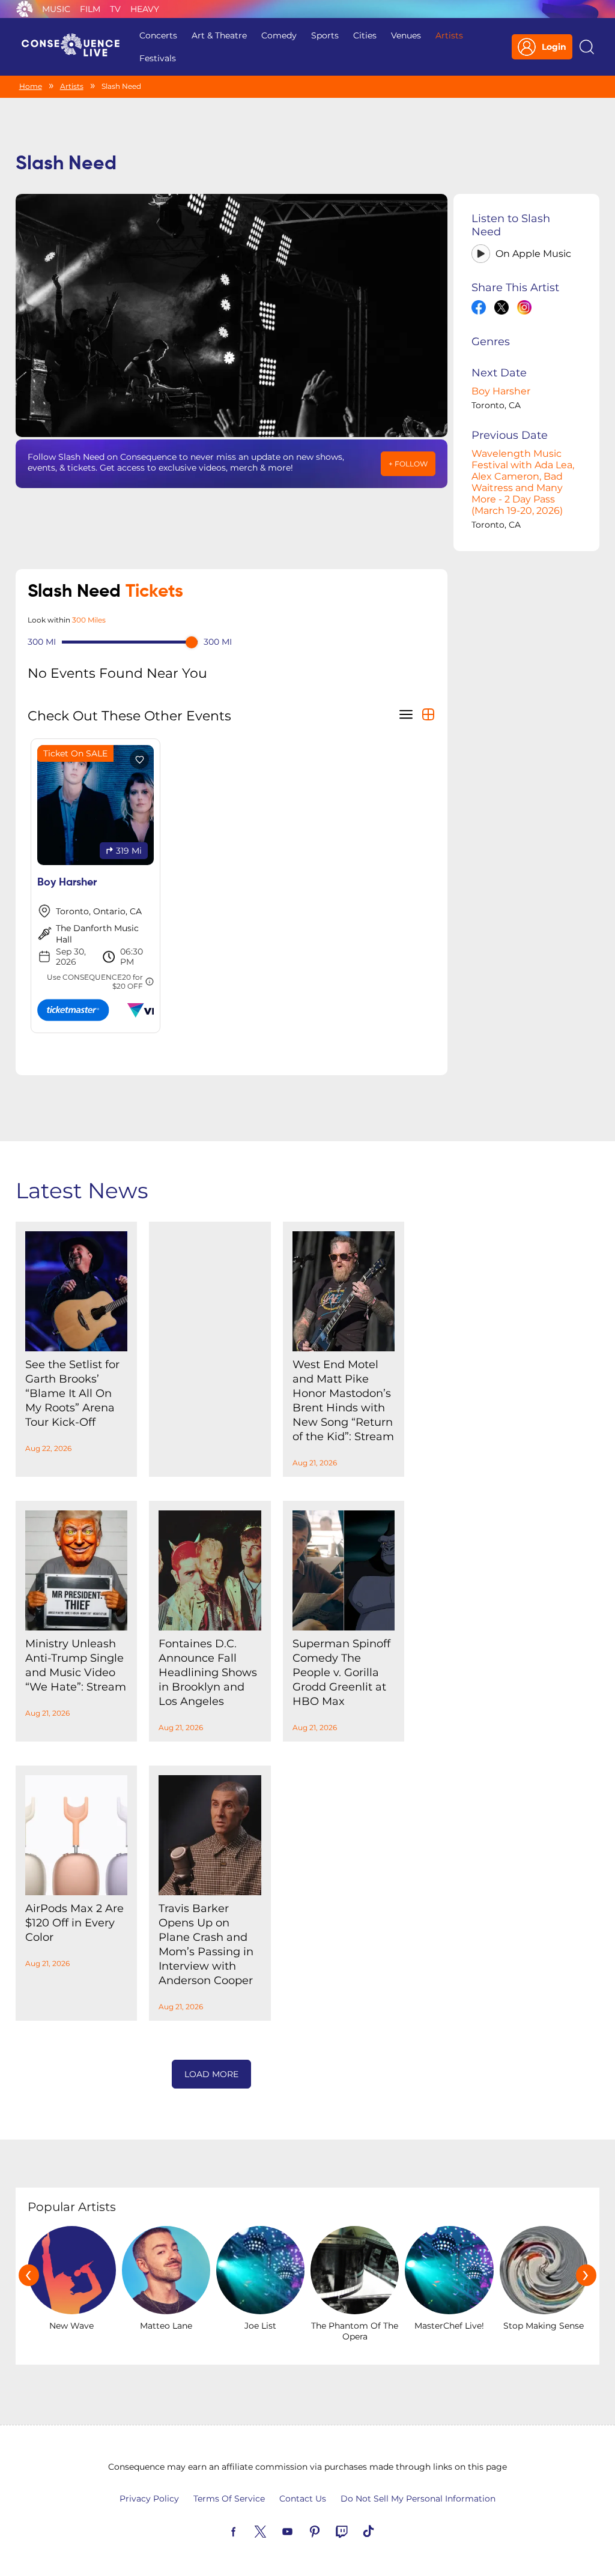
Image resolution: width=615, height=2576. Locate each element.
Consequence (25, 9)
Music (56, 9)
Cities (365, 35)
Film (90, 9)
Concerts (158, 35)
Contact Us (303, 2499)
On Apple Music (533, 254)
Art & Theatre (219, 35)
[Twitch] (356, 2530)
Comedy (279, 35)
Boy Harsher (501, 391)
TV (115, 9)
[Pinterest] (329, 2530)
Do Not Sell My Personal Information (418, 2499)
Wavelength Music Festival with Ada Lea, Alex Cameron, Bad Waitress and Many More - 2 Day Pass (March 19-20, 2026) (523, 482)
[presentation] (29, 2275)
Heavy (145, 9)
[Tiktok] (383, 2530)
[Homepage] (76, 47)
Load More (211, 2074)
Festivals (158, 58)
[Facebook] (247, 2530)
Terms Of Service (229, 2499)
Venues (406, 35)
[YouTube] (301, 2530)
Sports (325, 35)
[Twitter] (274, 2530)
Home (31, 86)
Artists (449, 35)
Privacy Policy (149, 2499)
